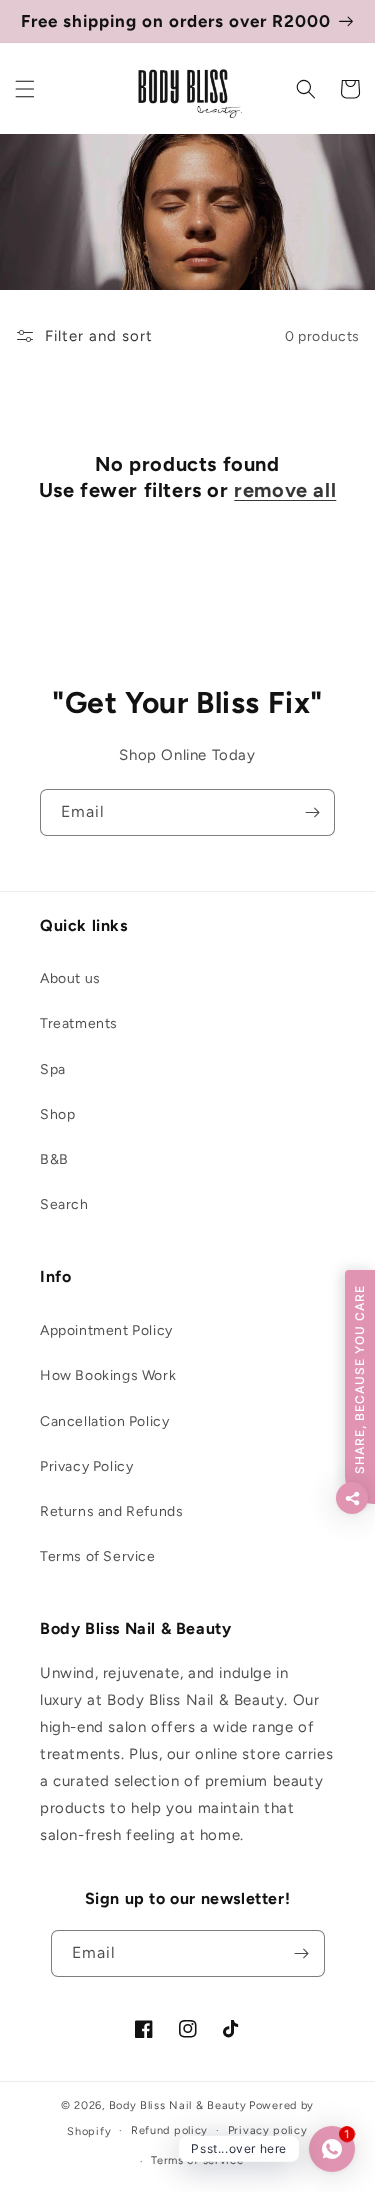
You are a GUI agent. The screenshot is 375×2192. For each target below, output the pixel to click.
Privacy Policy (86, 1466)
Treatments (79, 1023)
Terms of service (197, 2160)
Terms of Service (98, 1556)
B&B (54, 1159)
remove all (285, 490)
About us (70, 978)
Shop (57, 1114)
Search (64, 1204)
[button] (25, 89)
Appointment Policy (106, 1330)
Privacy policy (268, 2130)
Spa (53, 1069)
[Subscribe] (312, 812)
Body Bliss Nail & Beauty (178, 2105)
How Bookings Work (108, 1375)
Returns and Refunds (111, 1511)
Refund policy (169, 2130)
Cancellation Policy (104, 1421)
